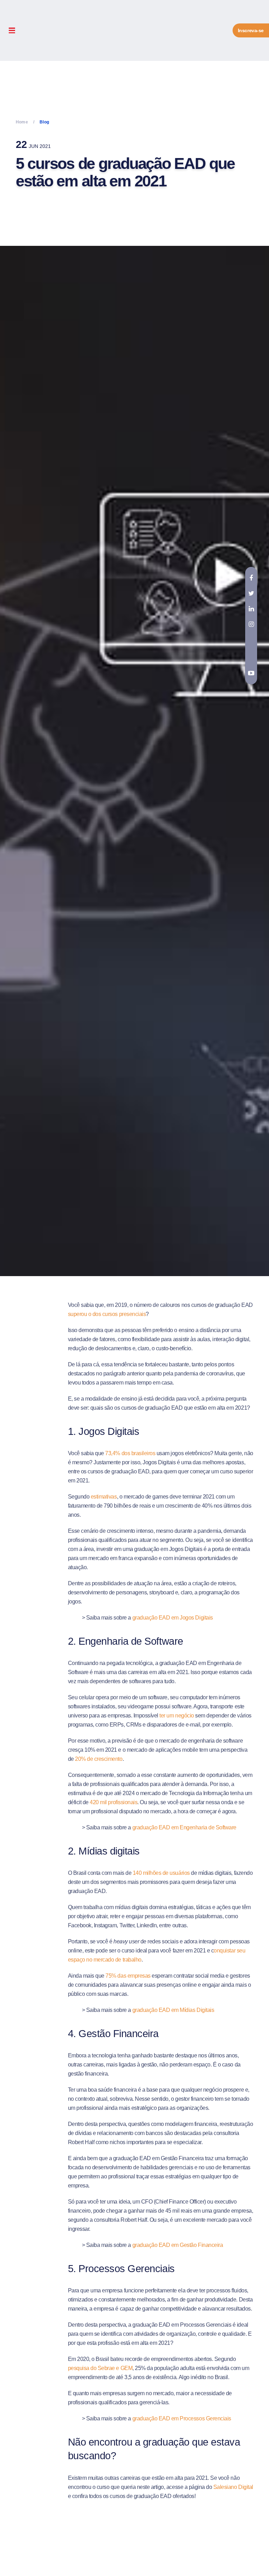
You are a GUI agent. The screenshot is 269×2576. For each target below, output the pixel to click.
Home (22, 122)
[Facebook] (251, 578)
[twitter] (251, 593)
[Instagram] (251, 624)
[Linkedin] (251, 609)
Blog (44, 122)
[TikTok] (251, 640)
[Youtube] (251, 673)
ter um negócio (177, 1716)
